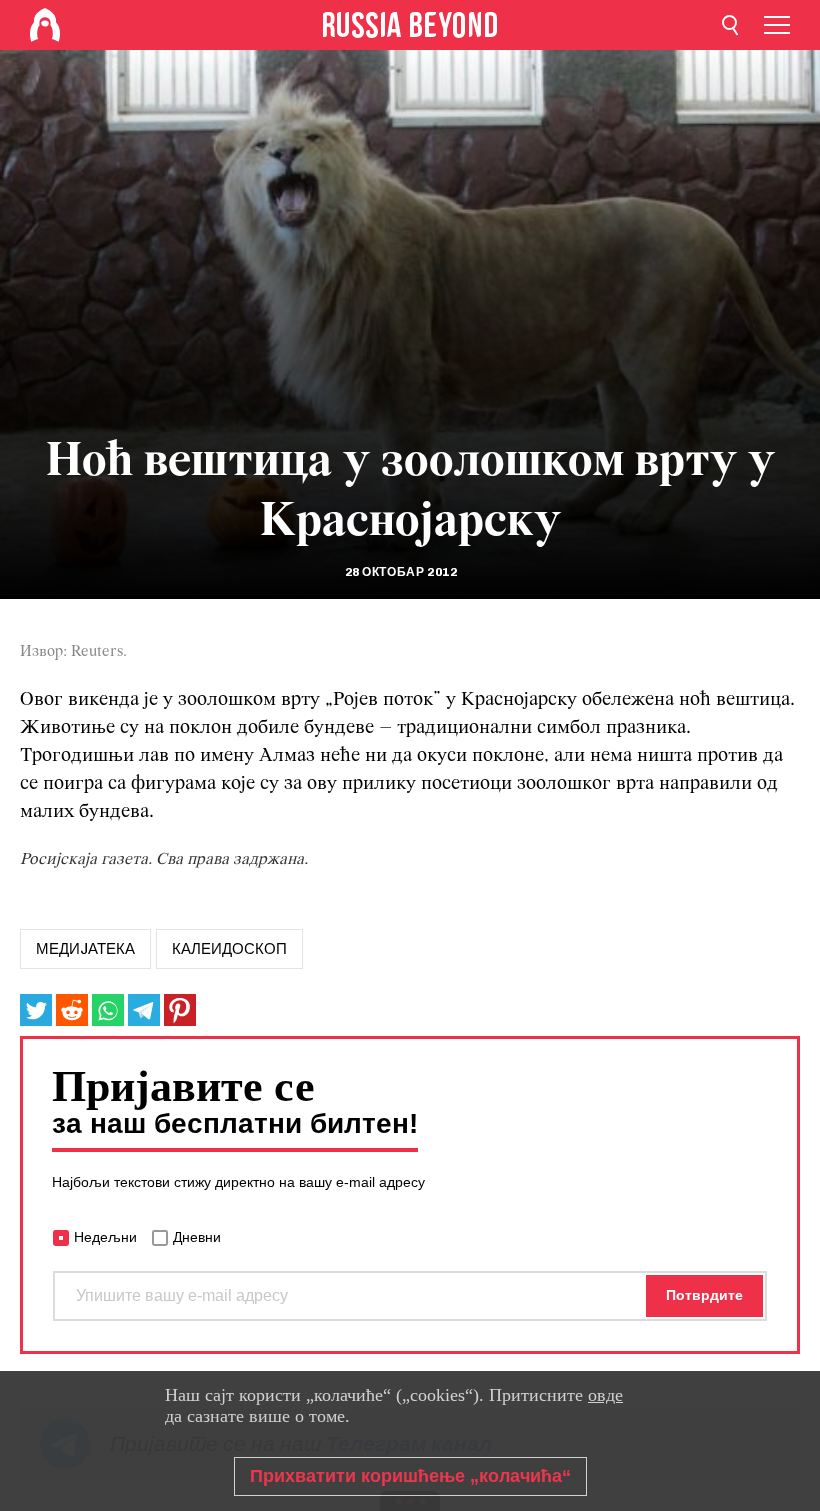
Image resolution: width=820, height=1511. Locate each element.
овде (605, 1395)
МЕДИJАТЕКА (85, 949)
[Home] (45, 25)
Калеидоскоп (229, 949)
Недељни (105, 1237)
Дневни (197, 1237)
